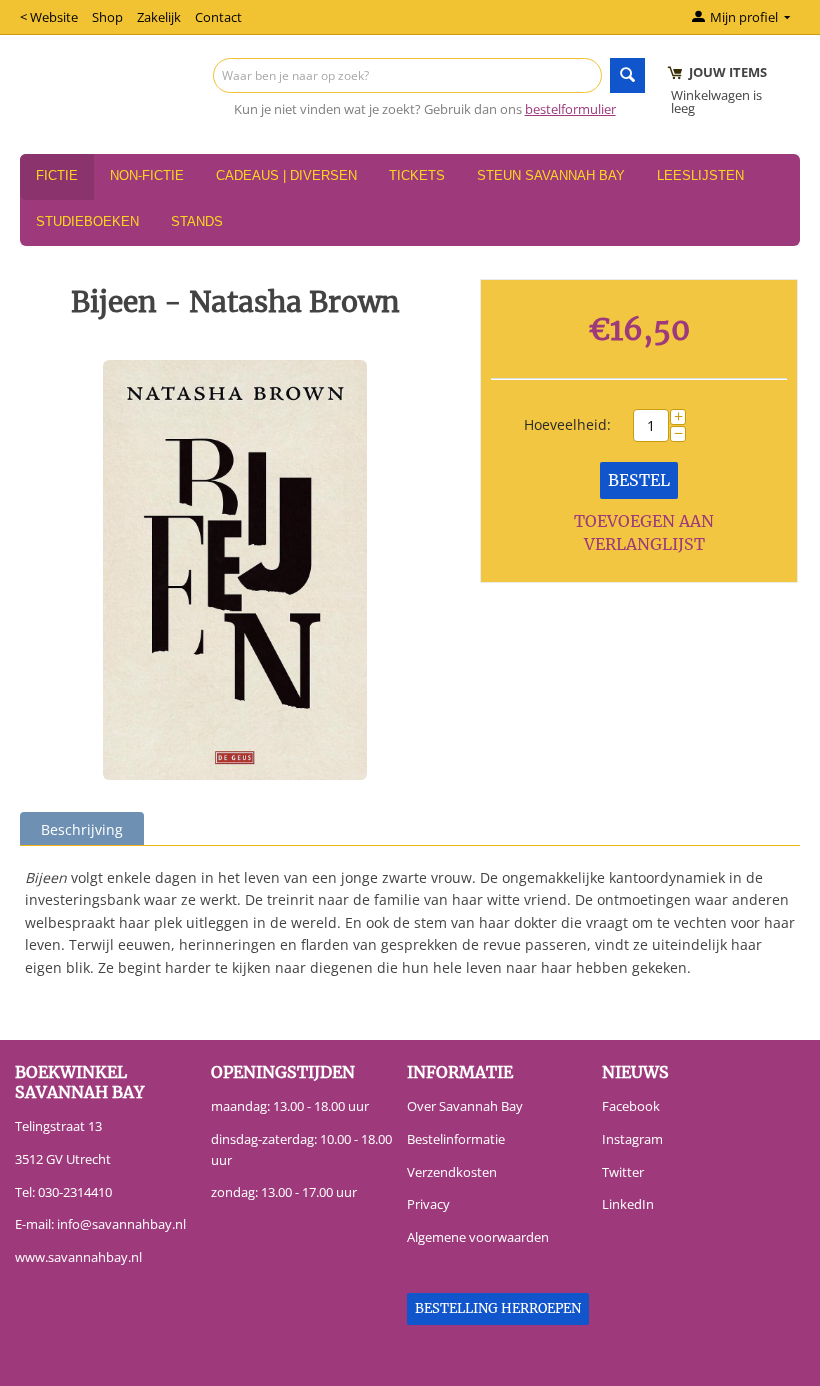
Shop (107, 17)
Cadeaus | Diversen (286, 175)
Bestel (639, 480)
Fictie (57, 175)
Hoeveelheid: (567, 424)
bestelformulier (570, 109)
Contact (218, 17)
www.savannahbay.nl (78, 1257)
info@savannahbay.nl (121, 1224)
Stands (197, 221)
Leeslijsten (700, 175)
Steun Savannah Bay (551, 175)
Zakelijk (159, 17)
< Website (49, 17)
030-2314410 (75, 1192)
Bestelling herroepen (498, 1308)
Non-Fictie (147, 175)
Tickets (417, 175)
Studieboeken (87, 221)
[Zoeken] (627, 75)
